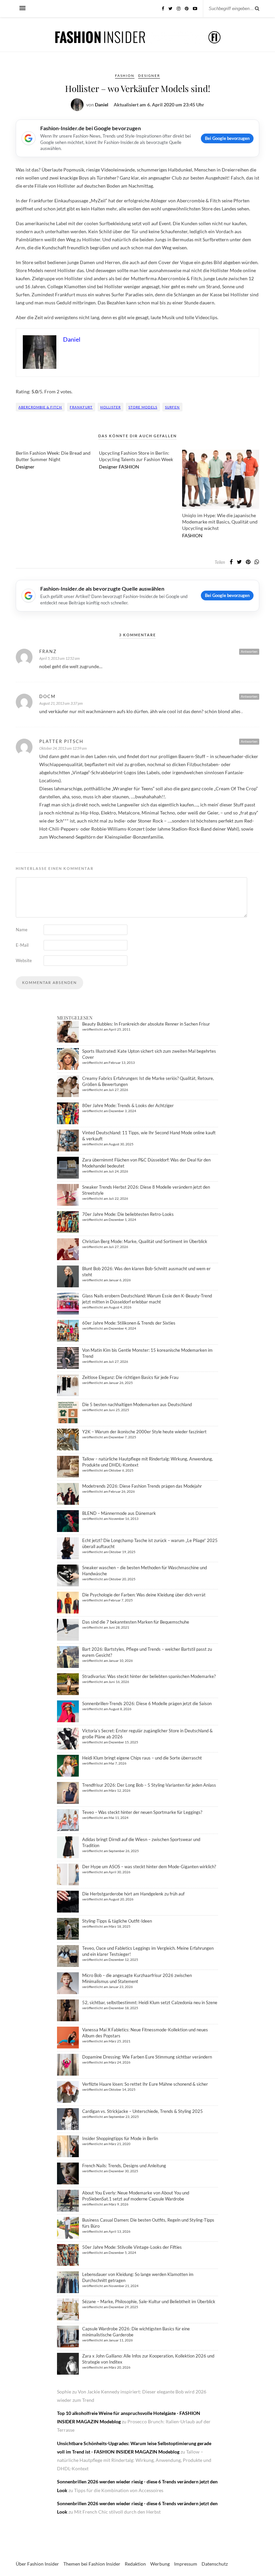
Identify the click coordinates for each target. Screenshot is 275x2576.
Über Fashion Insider (37, 2564)
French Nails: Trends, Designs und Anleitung (124, 2166)
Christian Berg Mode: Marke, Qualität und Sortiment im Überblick (145, 1241)
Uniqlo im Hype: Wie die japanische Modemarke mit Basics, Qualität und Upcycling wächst (220, 522)
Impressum (186, 2564)
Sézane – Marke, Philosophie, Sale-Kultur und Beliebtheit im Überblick (149, 2301)
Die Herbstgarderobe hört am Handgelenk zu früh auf (133, 1894)
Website (24, 960)
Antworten (249, 651)
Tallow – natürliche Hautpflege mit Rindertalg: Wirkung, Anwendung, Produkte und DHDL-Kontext (134, 2460)
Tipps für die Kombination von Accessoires (119, 2490)
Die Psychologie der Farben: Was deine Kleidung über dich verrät (144, 1595)
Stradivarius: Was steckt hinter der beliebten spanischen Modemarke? (149, 1676)
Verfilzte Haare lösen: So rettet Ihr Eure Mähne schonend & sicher (145, 2084)
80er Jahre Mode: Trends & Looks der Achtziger (128, 1105)
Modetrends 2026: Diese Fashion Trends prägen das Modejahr (142, 1486)
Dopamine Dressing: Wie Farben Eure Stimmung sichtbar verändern (147, 2057)
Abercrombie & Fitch (40, 407)
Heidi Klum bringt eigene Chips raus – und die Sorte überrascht (142, 1758)
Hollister (111, 407)
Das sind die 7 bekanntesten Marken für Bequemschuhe (136, 1622)
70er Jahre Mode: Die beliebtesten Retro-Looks (128, 1214)
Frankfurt (81, 407)
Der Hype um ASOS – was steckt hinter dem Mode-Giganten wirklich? (149, 1867)
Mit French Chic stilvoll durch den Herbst (117, 2512)
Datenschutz (215, 2564)
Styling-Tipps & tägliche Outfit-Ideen (117, 1921)
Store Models (143, 407)
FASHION (125, 76)
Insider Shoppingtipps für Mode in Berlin (120, 2138)
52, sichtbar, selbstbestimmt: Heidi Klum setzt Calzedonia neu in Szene (150, 2002)
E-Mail (22, 945)
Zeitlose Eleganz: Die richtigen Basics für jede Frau (130, 1377)
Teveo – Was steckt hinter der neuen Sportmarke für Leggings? (142, 1812)
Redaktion (135, 2564)
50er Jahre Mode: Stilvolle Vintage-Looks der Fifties (132, 2247)
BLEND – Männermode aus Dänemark (119, 1513)
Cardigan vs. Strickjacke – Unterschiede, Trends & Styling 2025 (143, 2111)
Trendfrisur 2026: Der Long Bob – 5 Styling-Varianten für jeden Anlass (149, 1785)
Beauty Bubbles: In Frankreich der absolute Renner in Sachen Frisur (146, 1024)
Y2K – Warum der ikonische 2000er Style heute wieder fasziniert (144, 1432)
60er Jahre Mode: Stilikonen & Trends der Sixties (129, 1323)
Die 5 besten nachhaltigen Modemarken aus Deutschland (137, 1404)
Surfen (172, 407)
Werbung (160, 2564)
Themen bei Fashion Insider (92, 2564)
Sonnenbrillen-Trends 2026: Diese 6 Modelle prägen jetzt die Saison (147, 1703)
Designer (149, 76)
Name (22, 930)
